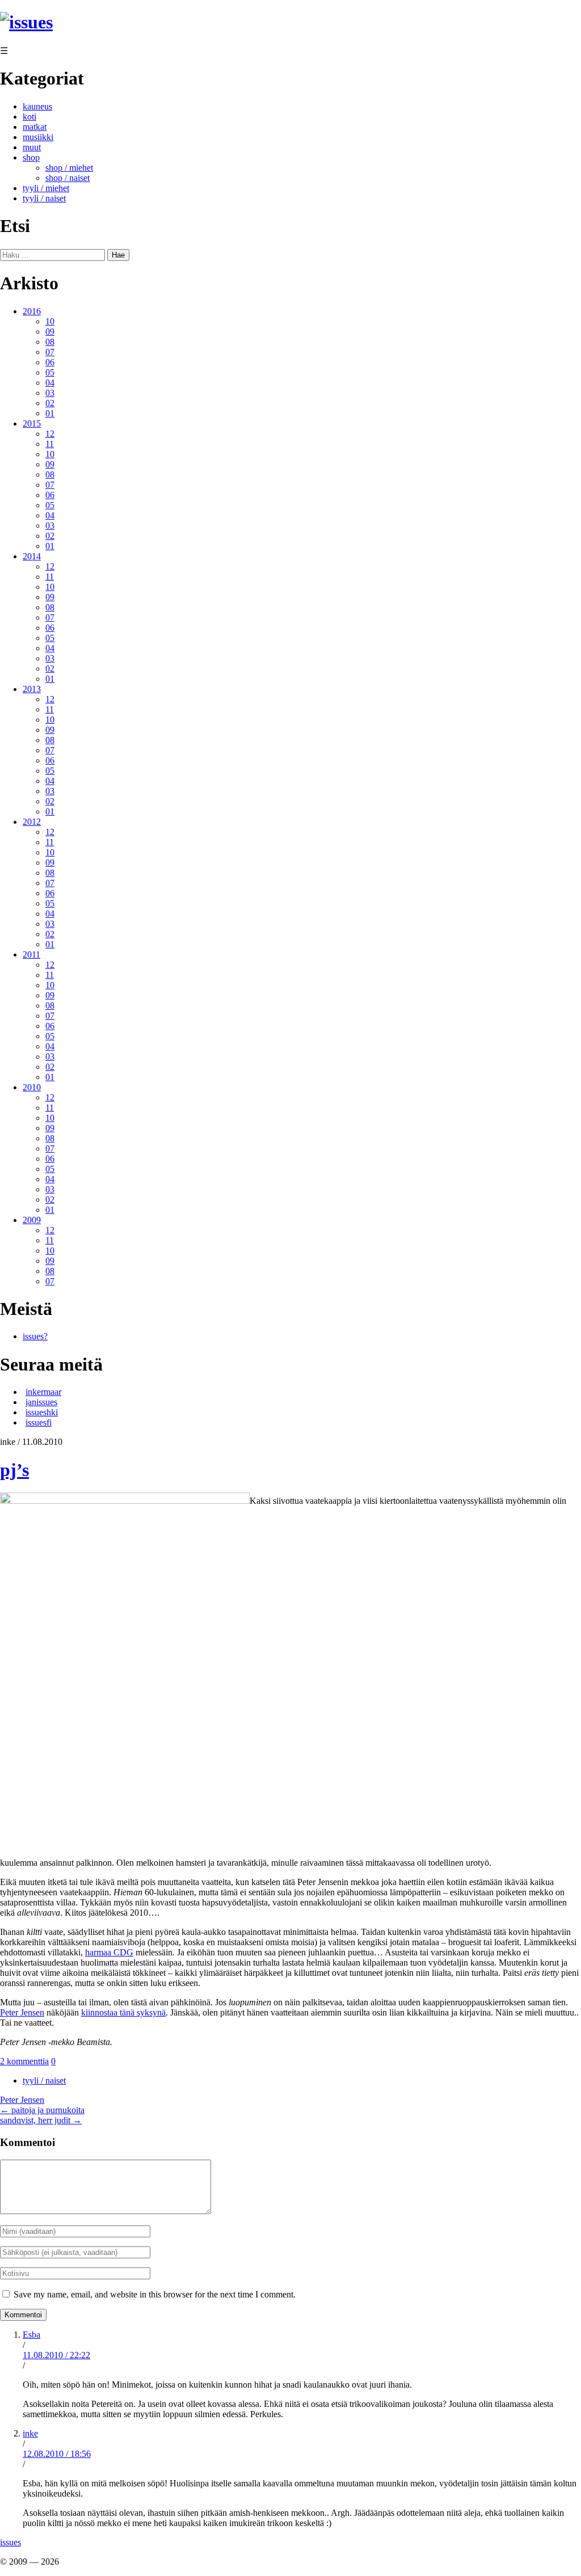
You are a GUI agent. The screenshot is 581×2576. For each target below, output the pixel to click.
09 (50, 332)
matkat (35, 127)
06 (50, 362)
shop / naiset (68, 178)
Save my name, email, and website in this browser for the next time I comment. (155, 2294)
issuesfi (39, 1422)
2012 (32, 822)
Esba (31, 2335)
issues (10, 2542)
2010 (32, 1087)
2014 (32, 556)
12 (50, 434)
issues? (35, 1336)
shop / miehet (69, 168)
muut (32, 147)
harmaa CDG (109, 1952)
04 (50, 383)
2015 (32, 423)
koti (30, 117)
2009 (32, 1220)
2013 (32, 689)
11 (50, 444)
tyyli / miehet (46, 188)
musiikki (38, 137)
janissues (41, 1402)
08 (50, 342)
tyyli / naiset (44, 198)
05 (50, 372)
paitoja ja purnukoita (42, 2110)
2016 (32, 311)
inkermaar (43, 1392)
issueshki (42, 1412)
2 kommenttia (24, 2061)
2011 (31, 954)
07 (50, 352)
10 (50, 321)
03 (50, 393)
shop (31, 157)
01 (50, 413)
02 (50, 403)
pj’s (14, 1470)
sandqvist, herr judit (41, 2120)
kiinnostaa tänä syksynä (123, 2012)
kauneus (37, 106)
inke (30, 2433)
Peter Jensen (22, 2012)
